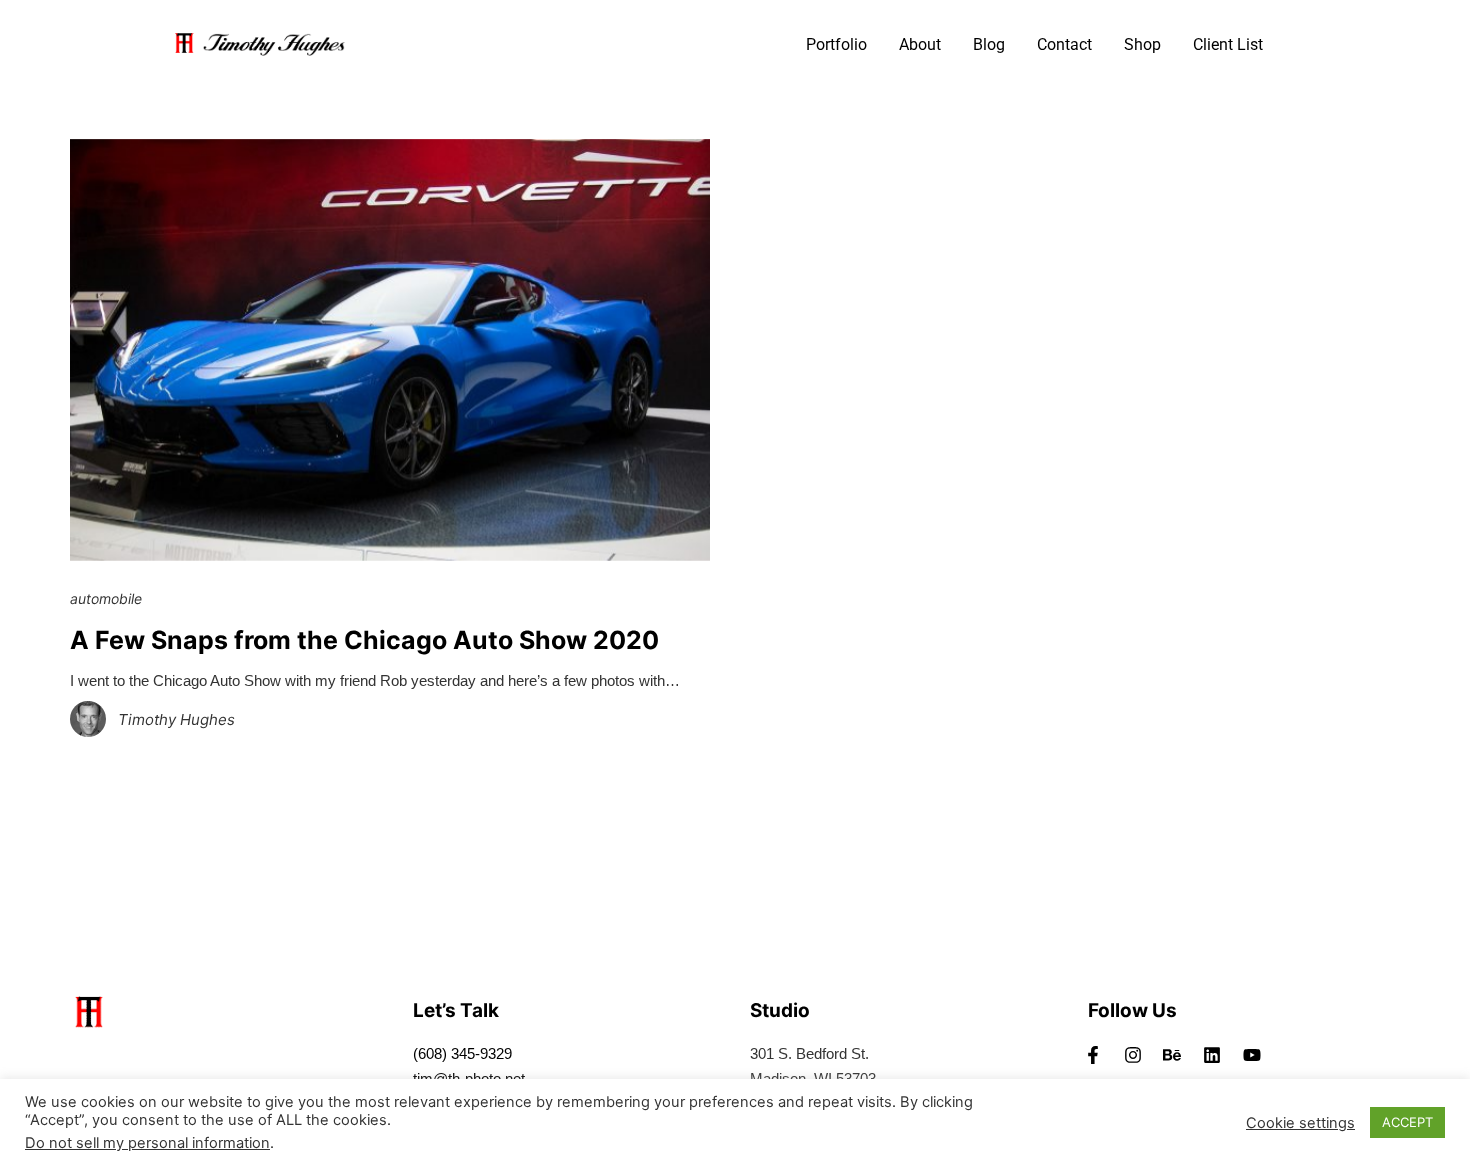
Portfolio (836, 44)
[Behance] (1173, 1055)
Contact (1064, 44)
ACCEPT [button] (1407, 1122)
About (920, 44)
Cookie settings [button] (1300, 1123)
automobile (106, 598)
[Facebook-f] (1094, 1055)
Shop (1142, 44)
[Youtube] (1252, 1055)
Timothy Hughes (176, 719)
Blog (989, 44)
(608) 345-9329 (462, 1053)
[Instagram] (1133, 1055)
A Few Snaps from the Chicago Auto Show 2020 (364, 640)
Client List (1228, 44)
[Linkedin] (1212, 1055)
